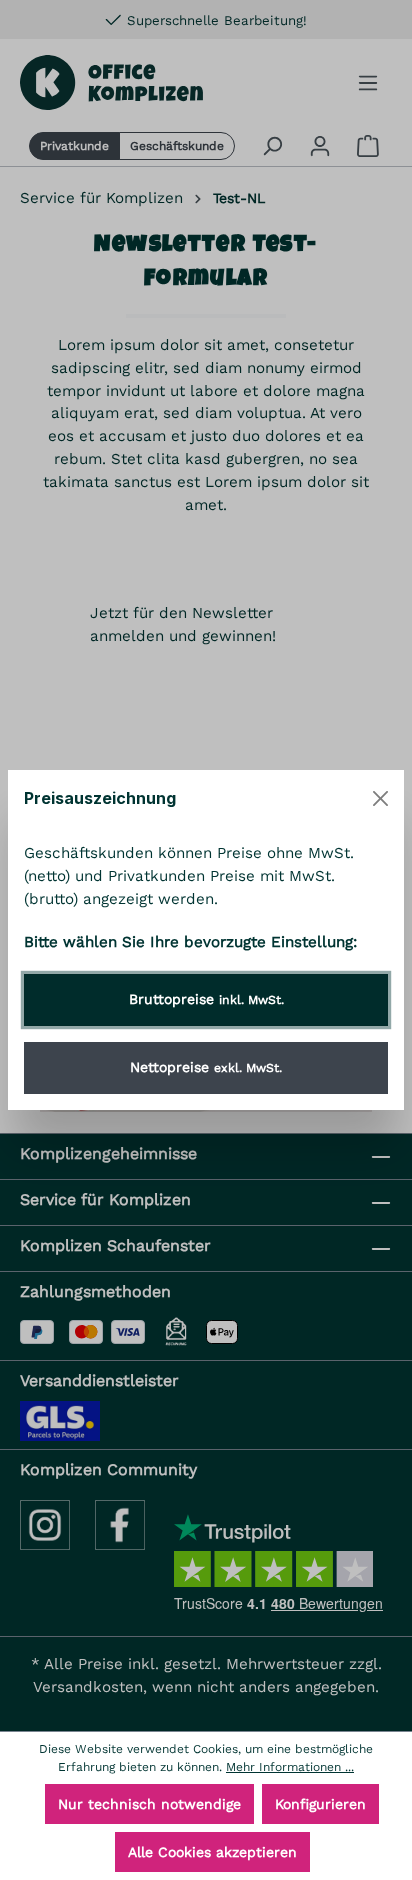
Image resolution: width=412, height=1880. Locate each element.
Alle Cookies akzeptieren (212, 1852)
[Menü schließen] (380, 798)
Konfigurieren (320, 1804)
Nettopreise (206, 1067)
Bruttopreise (206, 999)
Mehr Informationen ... (290, 1767)
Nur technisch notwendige (149, 1804)
